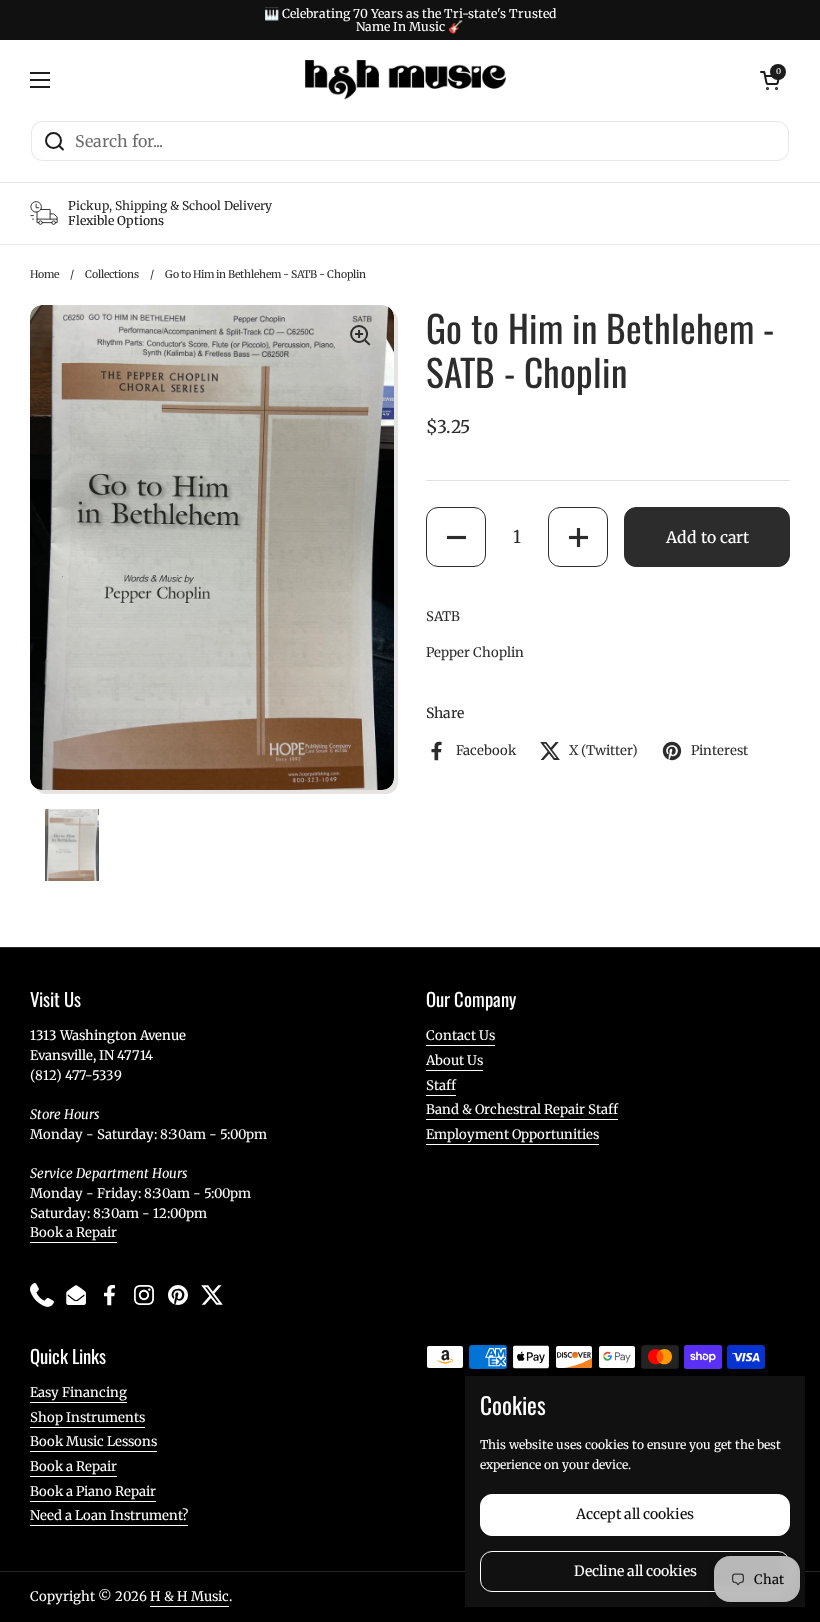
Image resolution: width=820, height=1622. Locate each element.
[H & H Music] (405, 80)
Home (44, 274)
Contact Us (460, 1035)
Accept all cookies (635, 1514)
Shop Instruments (87, 1417)
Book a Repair (73, 1232)
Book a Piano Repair (93, 1491)
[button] (456, 537)
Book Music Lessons (93, 1441)
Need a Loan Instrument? (109, 1515)
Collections (112, 274)
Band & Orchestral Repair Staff (522, 1109)
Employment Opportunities (512, 1134)
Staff (441, 1085)
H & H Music (189, 1596)
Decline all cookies (635, 1571)
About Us (454, 1060)
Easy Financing (78, 1392)
